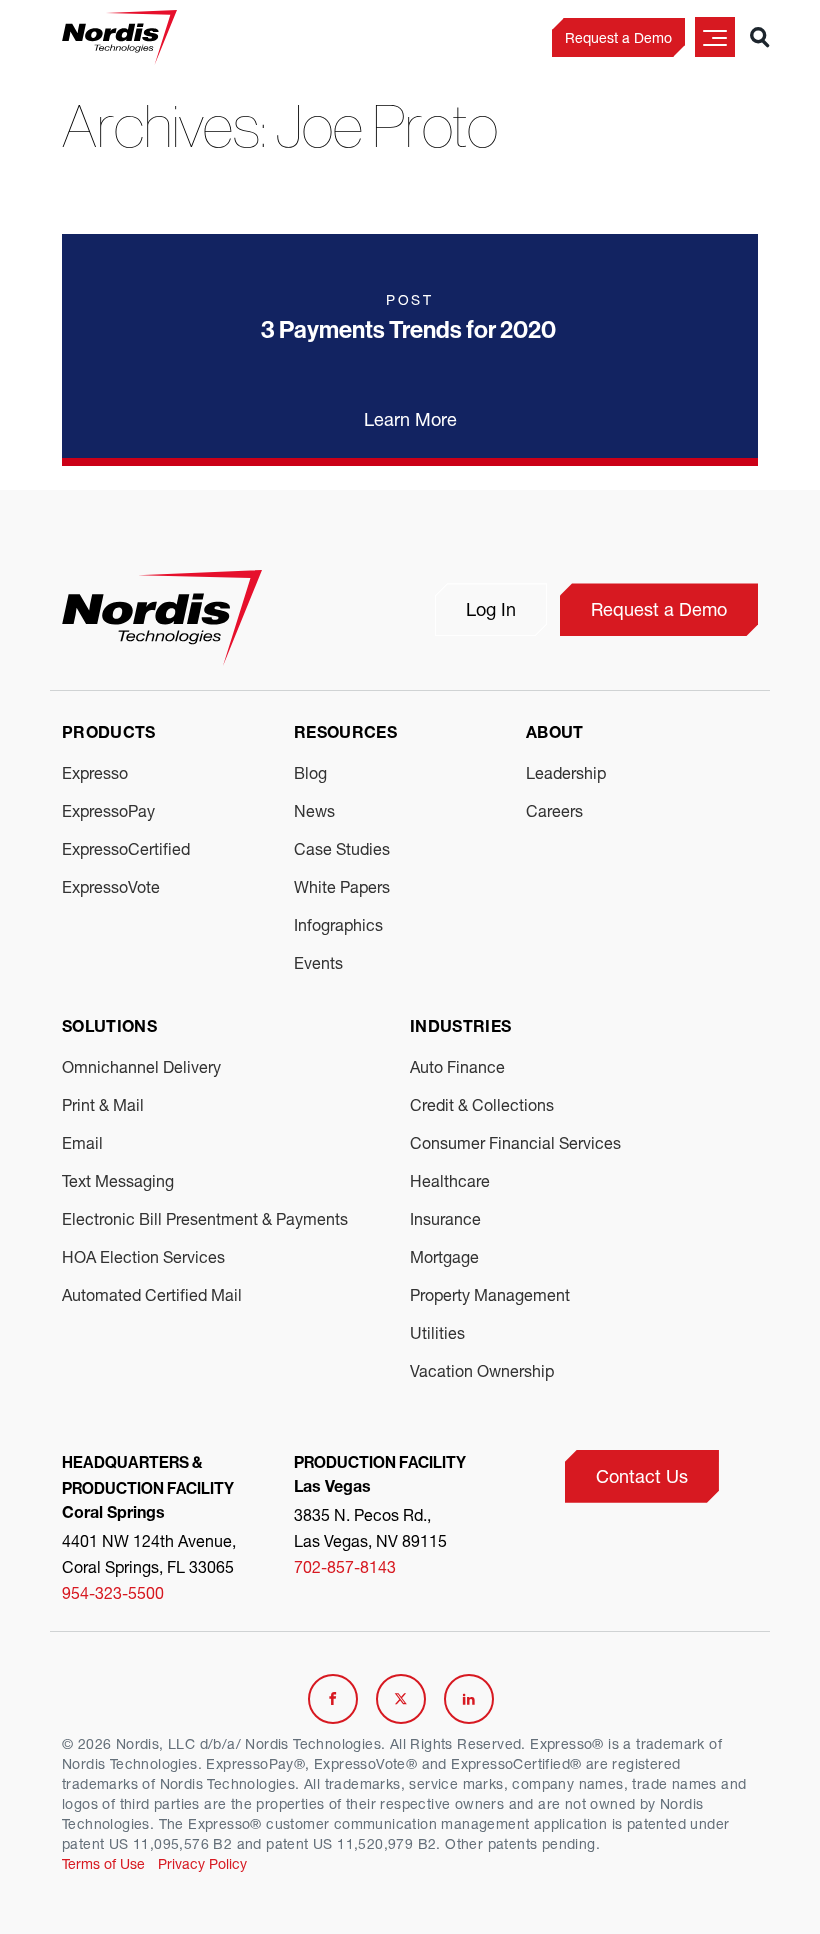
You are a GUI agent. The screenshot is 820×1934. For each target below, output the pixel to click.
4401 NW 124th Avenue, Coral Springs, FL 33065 (149, 1553)
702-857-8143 (345, 1566)
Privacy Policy (202, 1863)
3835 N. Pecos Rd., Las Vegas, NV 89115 (370, 1527)
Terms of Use (103, 1863)
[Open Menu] (715, 37)
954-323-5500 (113, 1592)
